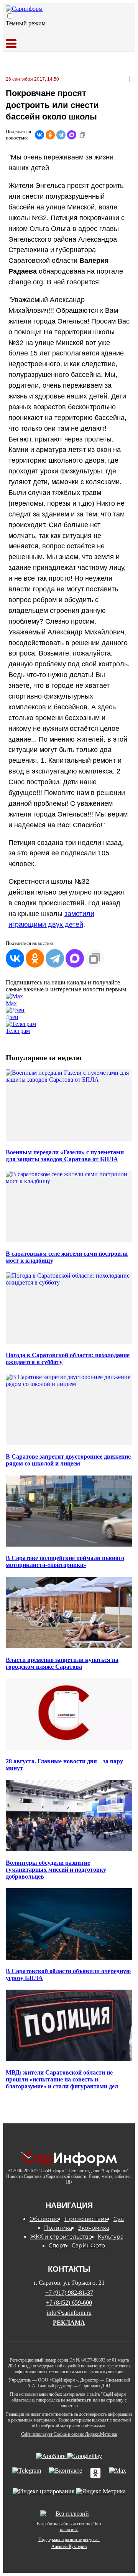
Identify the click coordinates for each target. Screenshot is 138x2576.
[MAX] (72, 135)
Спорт (57, 2246)
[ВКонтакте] (39, 135)
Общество (44, 2219)
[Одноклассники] (50, 135)
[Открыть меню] (11, 44)
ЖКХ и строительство (61, 2237)
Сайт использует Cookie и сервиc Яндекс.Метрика (69, 2434)
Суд (119, 2219)
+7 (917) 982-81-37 (69, 2293)
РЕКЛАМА (69, 2323)
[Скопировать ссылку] (82, 135)
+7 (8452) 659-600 (69, 2303)
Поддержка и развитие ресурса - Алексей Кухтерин (69, 2543)
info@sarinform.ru (69, 2313)
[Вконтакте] (65, 2474)
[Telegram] (61, 135)
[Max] (117, 2474)
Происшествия (86, 2219)
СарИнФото (88, 2246)
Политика (58, 2228)
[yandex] (44, 2491)
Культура (111, 2237)
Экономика (94, 2228)
